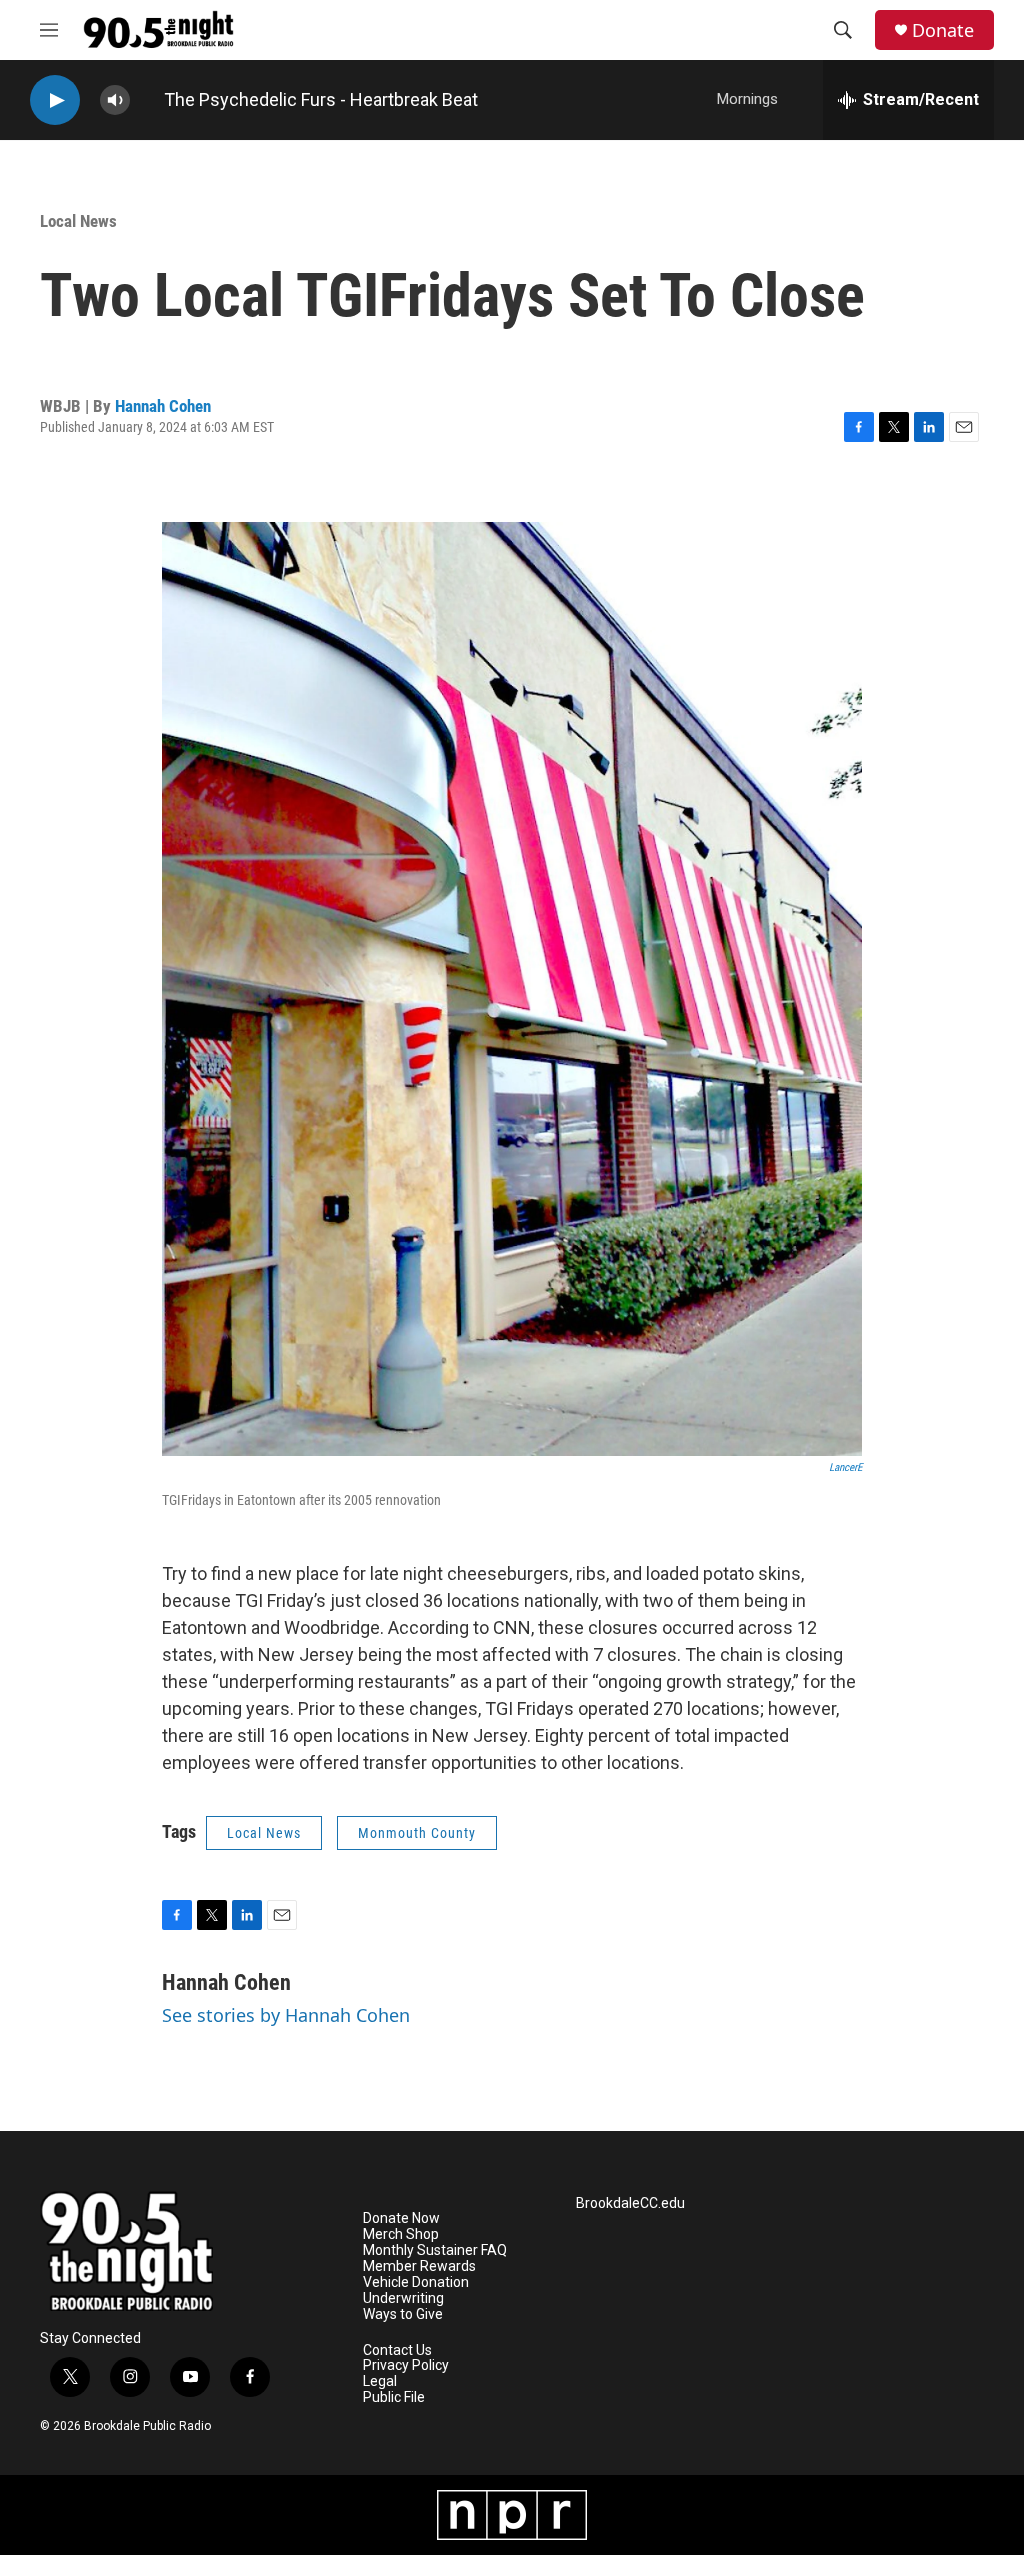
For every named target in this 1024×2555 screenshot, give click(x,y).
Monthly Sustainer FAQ (435, 2250)
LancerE (845, 1467)
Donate (943, 30)
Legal (380, 2381)
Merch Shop (401, 2234)
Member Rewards (419, 2266)
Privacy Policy (406, 2365)
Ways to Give (403, 2314)
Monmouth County (417, 1833)
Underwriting (403, 2298)
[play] (55, 100)
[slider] (147, 99)
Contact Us (397, 2350)
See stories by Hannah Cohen (286, 2015)
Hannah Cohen (163, 406)
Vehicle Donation (416, 2282)
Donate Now (401, 2218)
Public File (394, 2397)
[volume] (115, 100)
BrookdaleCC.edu (630, 2203)
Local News (78, 221)
